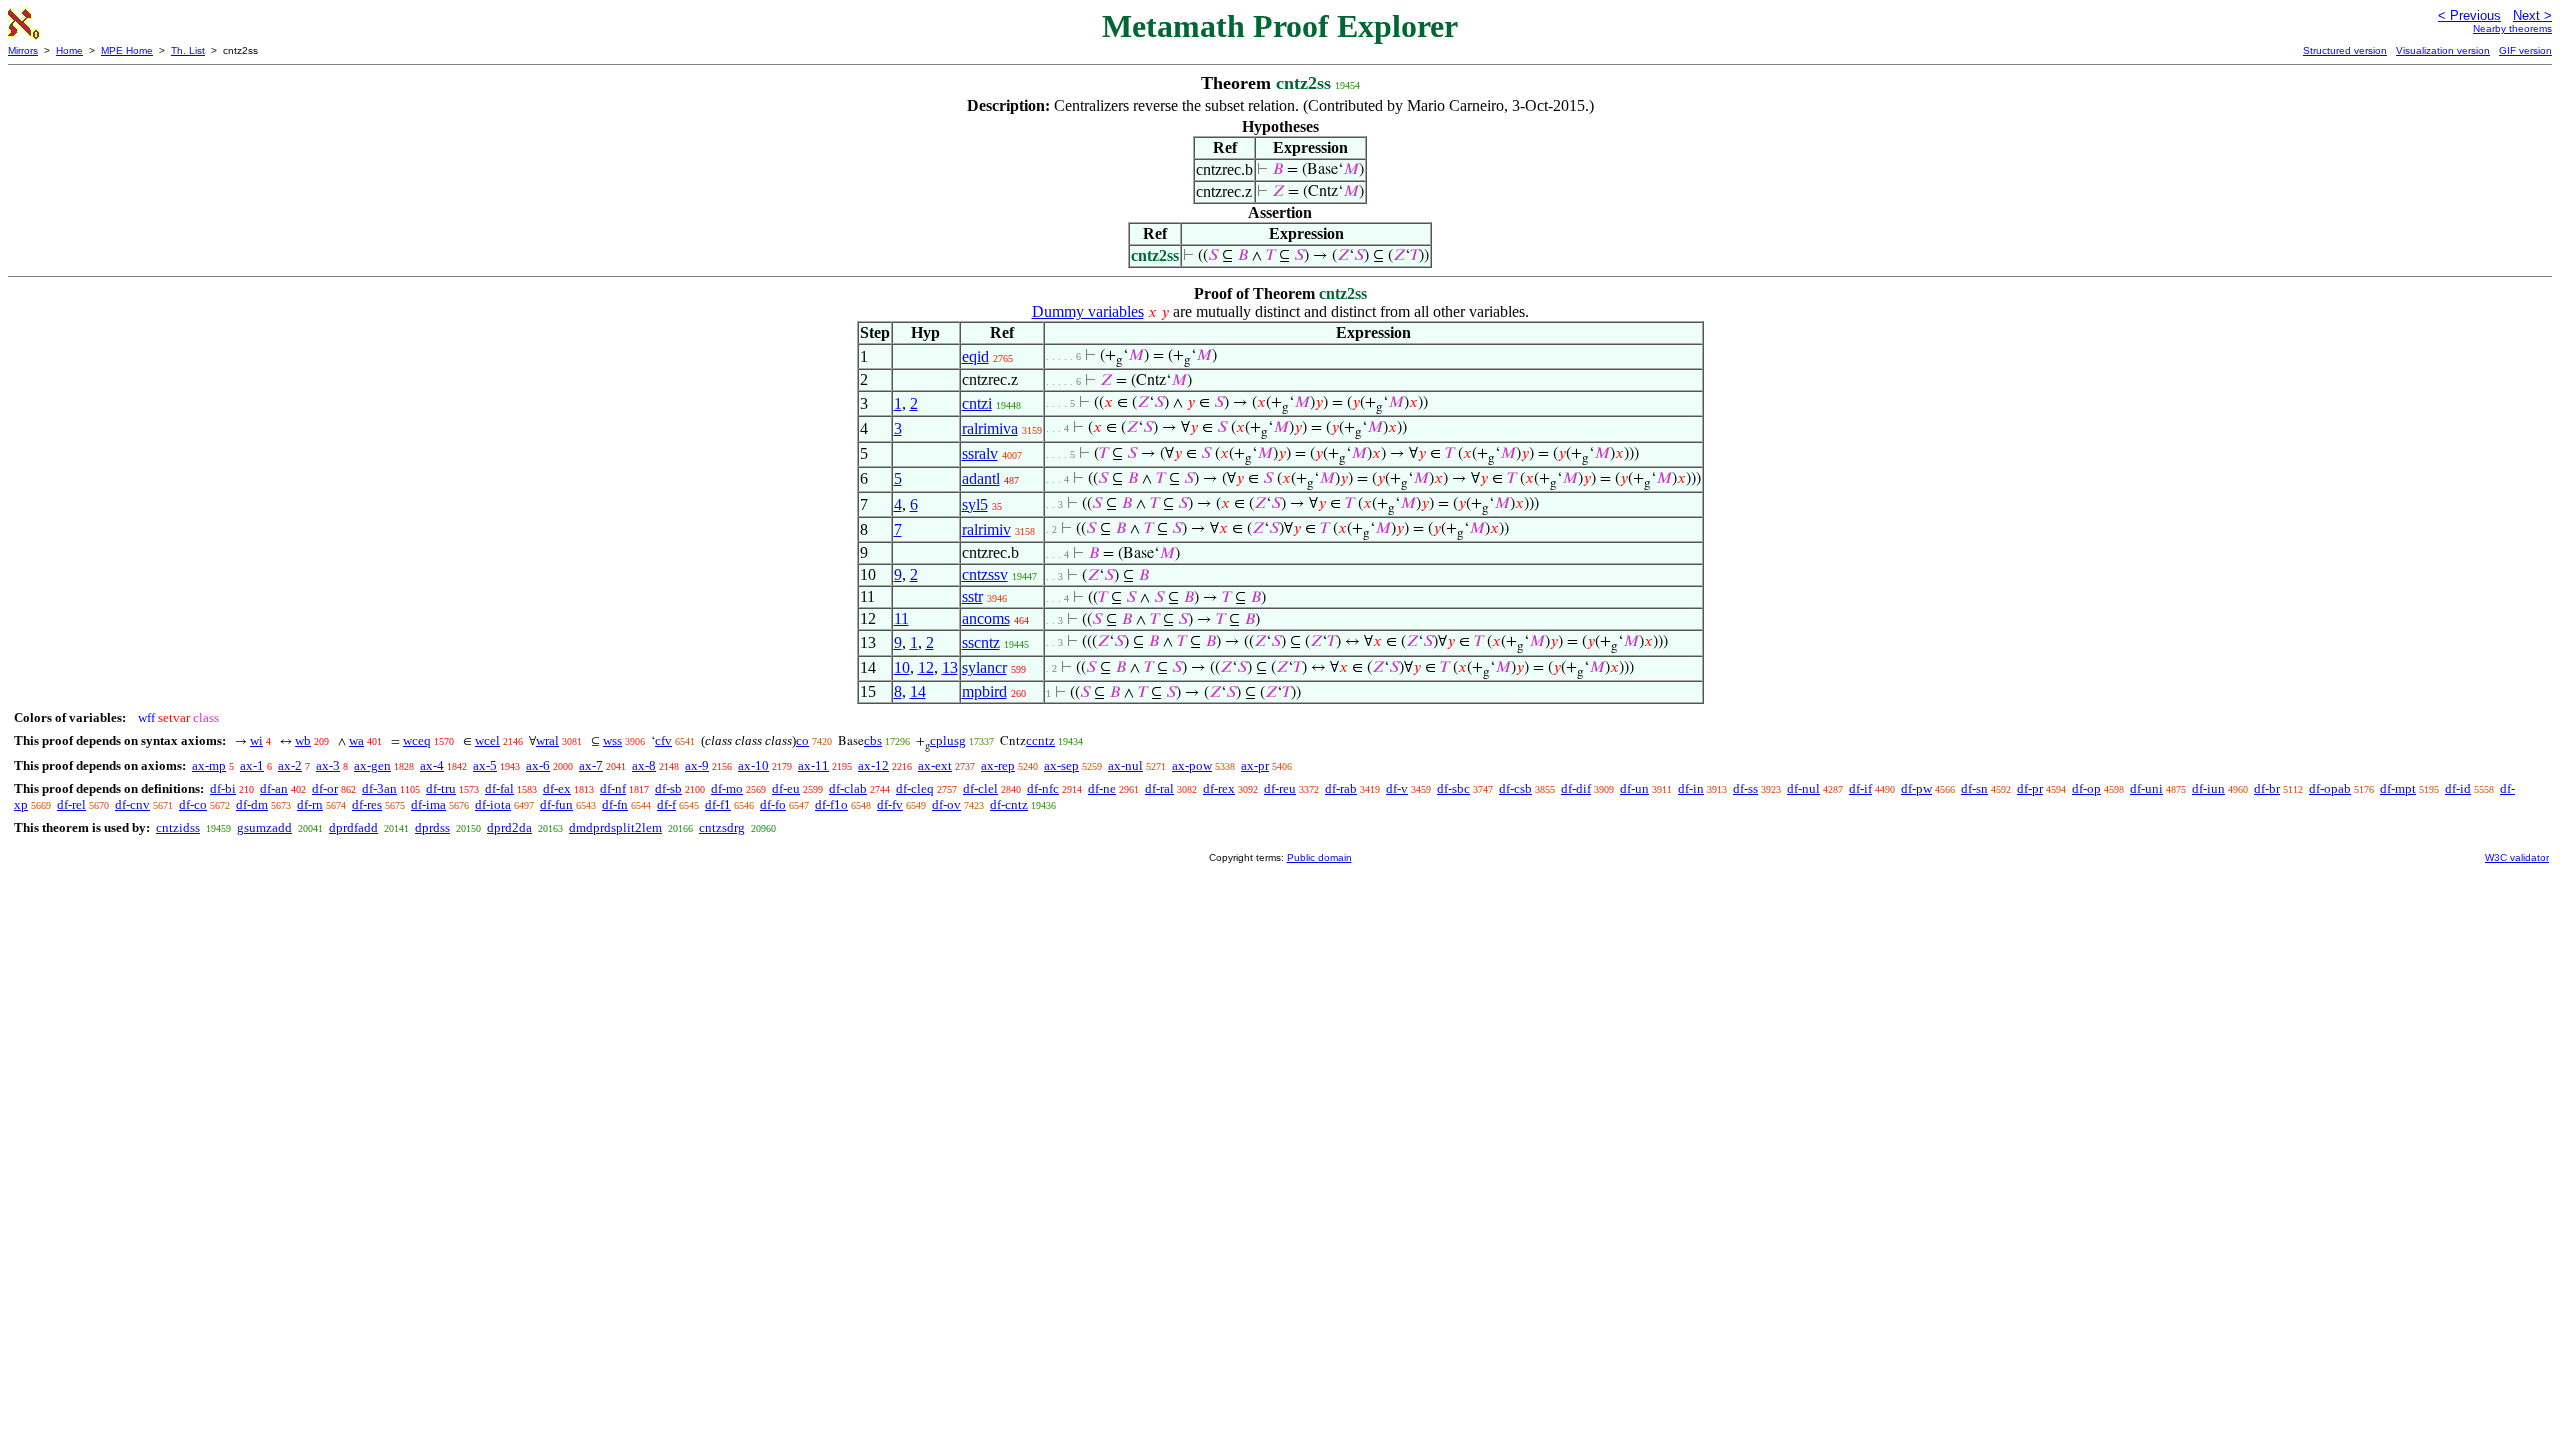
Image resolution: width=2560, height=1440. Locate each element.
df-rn (310, 804)
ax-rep (998, 765)
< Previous (2469, 15)
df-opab (2330, 788)
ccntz (1040, 740)
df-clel (980, 788)
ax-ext (935, 765)
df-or (325, 788)
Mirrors (23, 50)
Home (69, 50)
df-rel (71, 804)
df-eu (786, 788)
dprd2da (509, 827)
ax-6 (538, 765)
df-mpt (2398, 788)
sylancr (984, 667)
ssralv (980, 453)
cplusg (948, 740)
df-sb (668, 788)
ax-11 (813, 765)
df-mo (727, 788)
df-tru (441, 788)
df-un (1634, 788)
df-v (1397, 788)
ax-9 (697, 765)
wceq (417, 740)
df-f (666, 804)
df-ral (1159, 788)
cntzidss (178, 827)
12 (926, 667)
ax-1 (252, 765)
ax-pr (1255, 765)
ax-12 (873, 765)
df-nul (1803, 788)
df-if (1860, 788)
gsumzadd (264, 827)
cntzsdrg (722, 827)
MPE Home (127, 50)
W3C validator (2517, 857)
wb (303, 740)
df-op (2086, 788)
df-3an (379, 788)
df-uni (2146, 788)
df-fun (556, 804)
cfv (663, 740)
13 (950, 667)
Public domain (1319, 857)
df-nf (613, 788)
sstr (972, 596)
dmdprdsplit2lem (615, 827)
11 (901, 618)
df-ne (1102, 788)
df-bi (223, 788)
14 (918, 691)
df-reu (1280, 788)
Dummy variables (1088, 311)
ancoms (986, 618)
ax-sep (1061, 765)
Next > (2532, 15)
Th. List (188, 50)
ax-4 (432, 765)
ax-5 (485, 765)
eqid (975, 356)
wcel (487, 740)
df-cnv (132, 804)
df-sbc (1453, 788)
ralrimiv (986, 529)
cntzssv (985, 574)
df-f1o (831, 804)
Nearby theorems (2512, 28)
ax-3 (328, 765)
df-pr (2030, 788)
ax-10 (753, 765)
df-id (2458, 788)
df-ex (557, 788)
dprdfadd (353, 827)
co (802, 740)
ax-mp (209, 765)
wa (356, 740)
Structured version (2345, 50)
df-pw (1916, 788)
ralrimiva (990, 428)
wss (612, 740)
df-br (2267, 788)
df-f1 (718, 804)
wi (256, 740)
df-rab (1341, 788)
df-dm (252, 804)
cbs (873, 740)
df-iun (2208, 788)
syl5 (975, 504)
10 (902, 667)
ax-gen (372, 765)
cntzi (977, 403)
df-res (367, 804)
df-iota (493, 804)
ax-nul (1125, 765)
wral (547, 740)
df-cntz (1009, 804)
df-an (274, 788)
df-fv (890, 804)
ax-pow (1192, 765)
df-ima (428, 804)
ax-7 (591, 765)
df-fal (499, 788)
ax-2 (290, 765)
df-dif (1576, 788)
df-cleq (915, 788)
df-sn (1974, 788)
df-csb (1515, 788)
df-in (1691, 788)
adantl (981, 478)
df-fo (773, 804)
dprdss (432, 827)
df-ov (946, 804)
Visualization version (2443, 50)
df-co (193, 804)
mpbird (984, 691)
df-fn (615, 804)
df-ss (1745, 788)
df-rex (1219, 788)
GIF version (2525, 50)
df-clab (848, 788)
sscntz (981, 642)
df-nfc (1043, 788)
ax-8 (644, 765)
